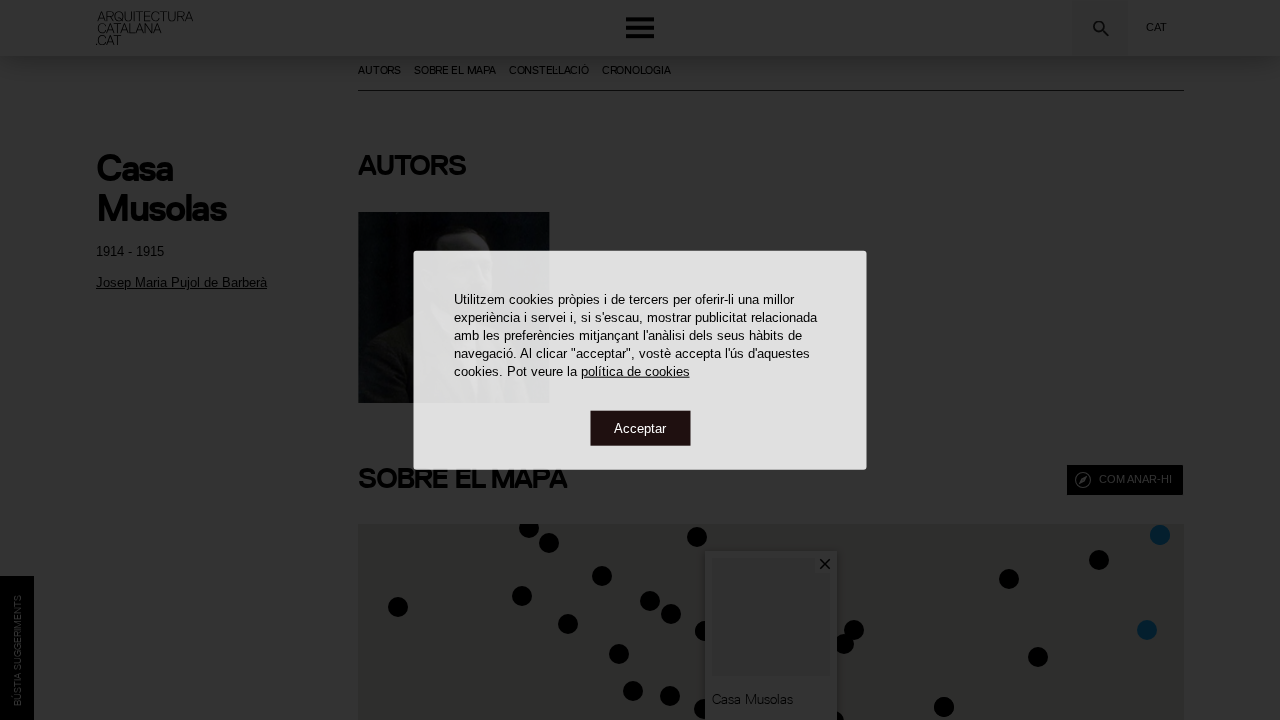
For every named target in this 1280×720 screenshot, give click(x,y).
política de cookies (635, 370)
